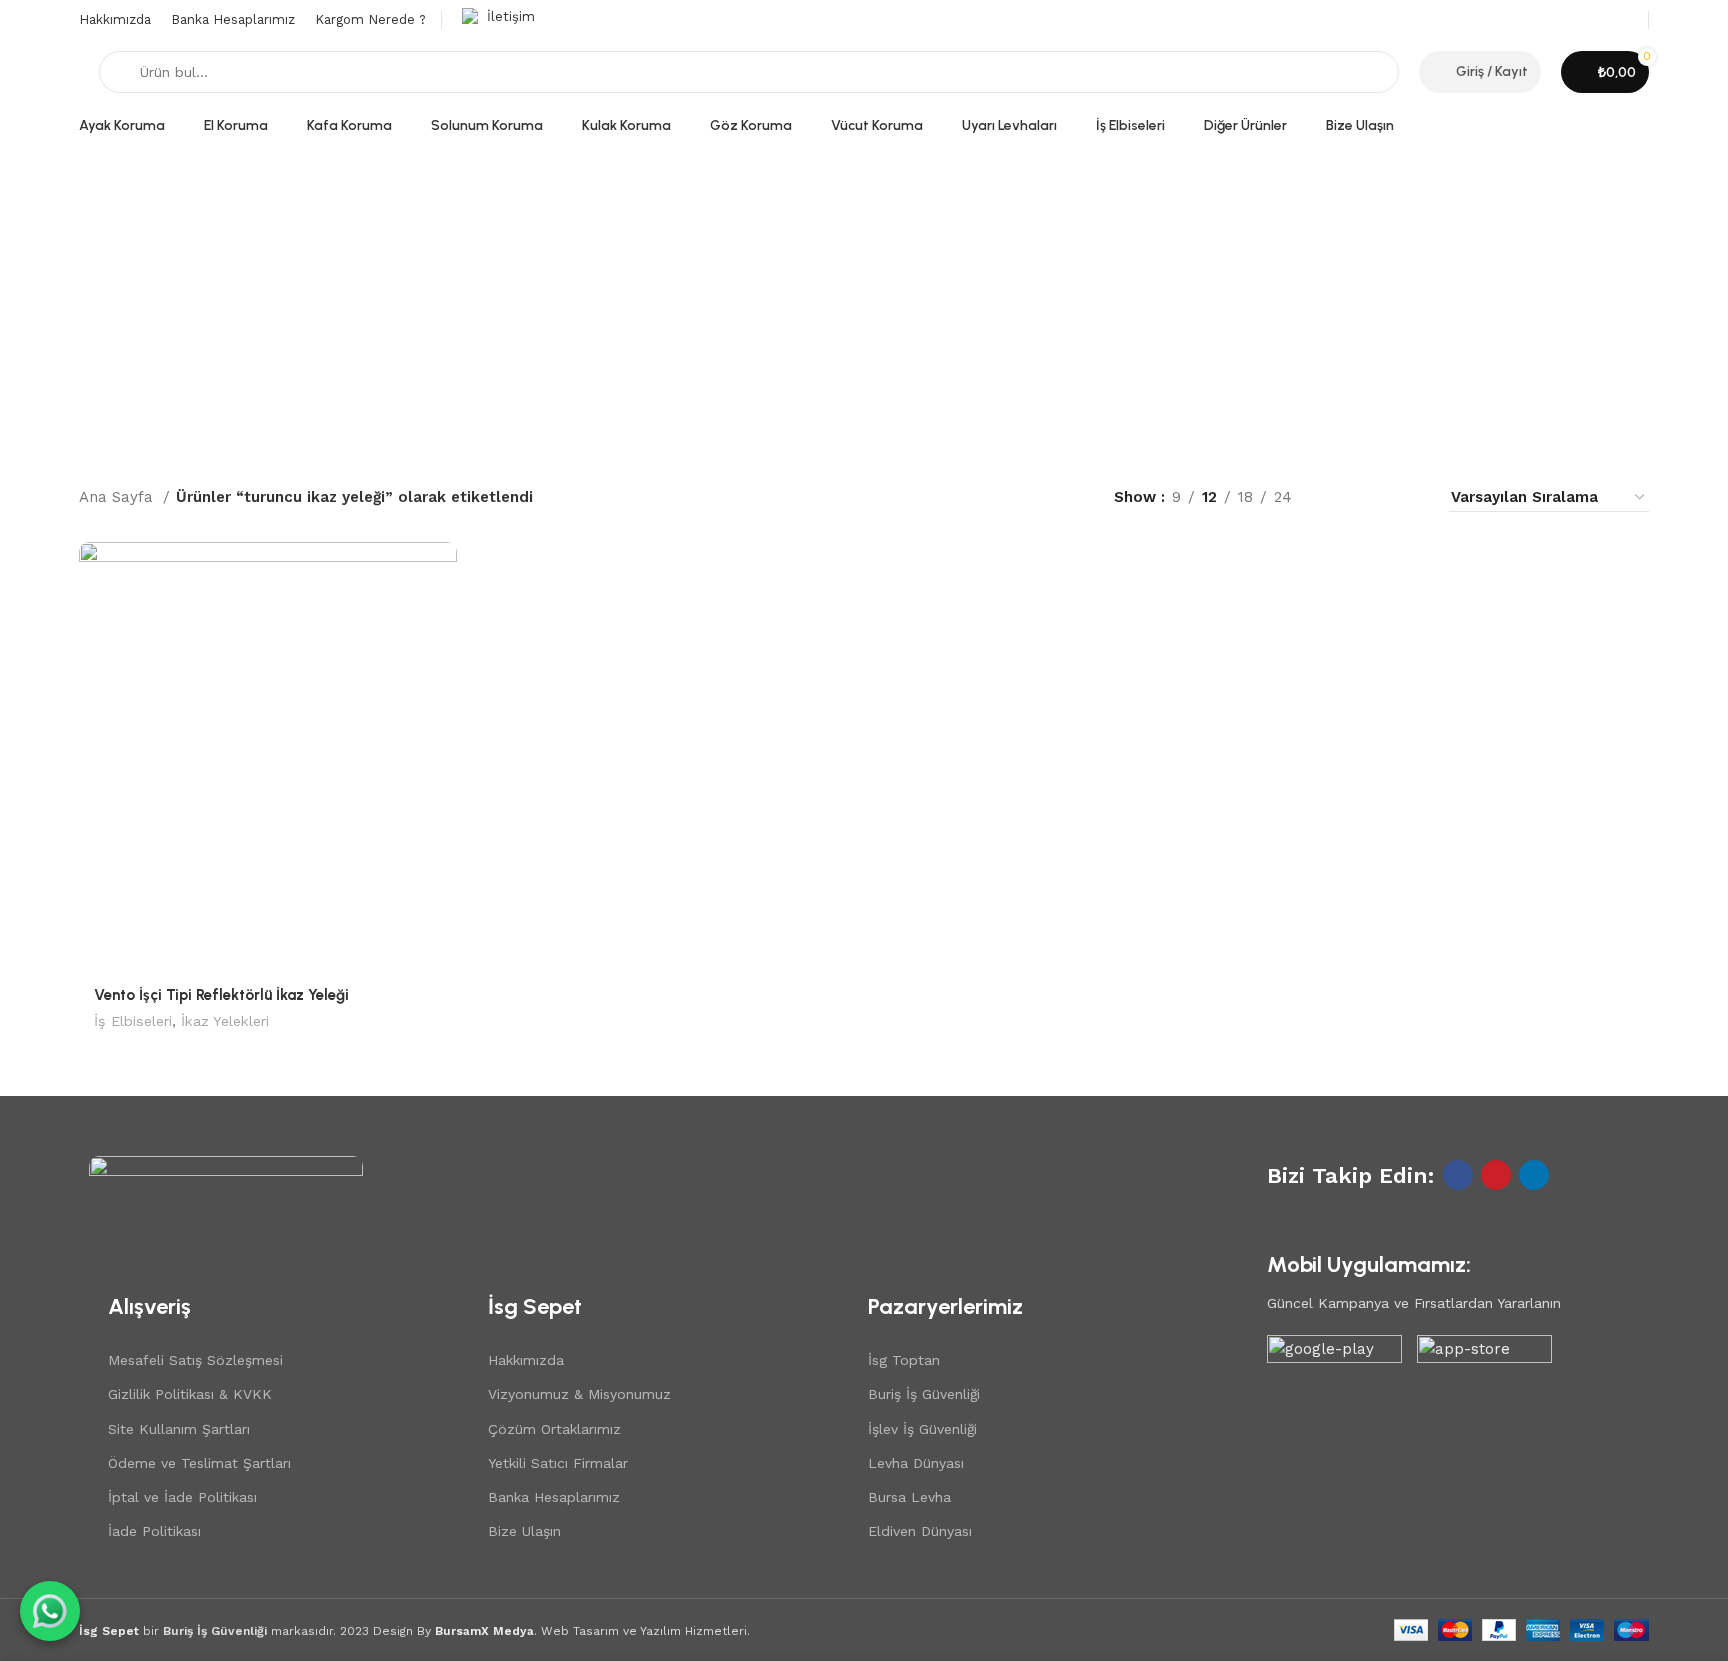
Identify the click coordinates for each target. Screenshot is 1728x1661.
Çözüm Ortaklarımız (554, 1429)
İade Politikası (154, 1531)
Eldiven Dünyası (920, 1531)
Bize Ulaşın (524, 1531)
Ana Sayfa (118, 497)
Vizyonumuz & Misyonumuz (579, 1394)
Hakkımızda (526, 1360)
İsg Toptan (904, 1360)
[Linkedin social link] (1534, 1175)
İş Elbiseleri (133, 1021)
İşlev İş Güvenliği (922, 1429)
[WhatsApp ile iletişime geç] (50, 1611)
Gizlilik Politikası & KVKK (190, 1394)
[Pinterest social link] (1496, 1175)
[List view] (1339, 497)
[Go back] (104, 296)
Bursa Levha (909, 1497)
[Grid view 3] (1374, 497)
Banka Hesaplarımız (554, 1497)
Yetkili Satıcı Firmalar (558, 1463)
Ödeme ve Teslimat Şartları (199, 1463)
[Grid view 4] (1408, 497)
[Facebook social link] (1458, 1175)
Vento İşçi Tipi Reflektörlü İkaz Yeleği (221, 995)
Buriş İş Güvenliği (924, 1394)
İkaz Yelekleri (225, 1021)
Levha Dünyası (916, 1463)
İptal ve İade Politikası (182, 1497)
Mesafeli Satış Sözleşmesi (195, 1360)
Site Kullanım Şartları (179, 1429)
